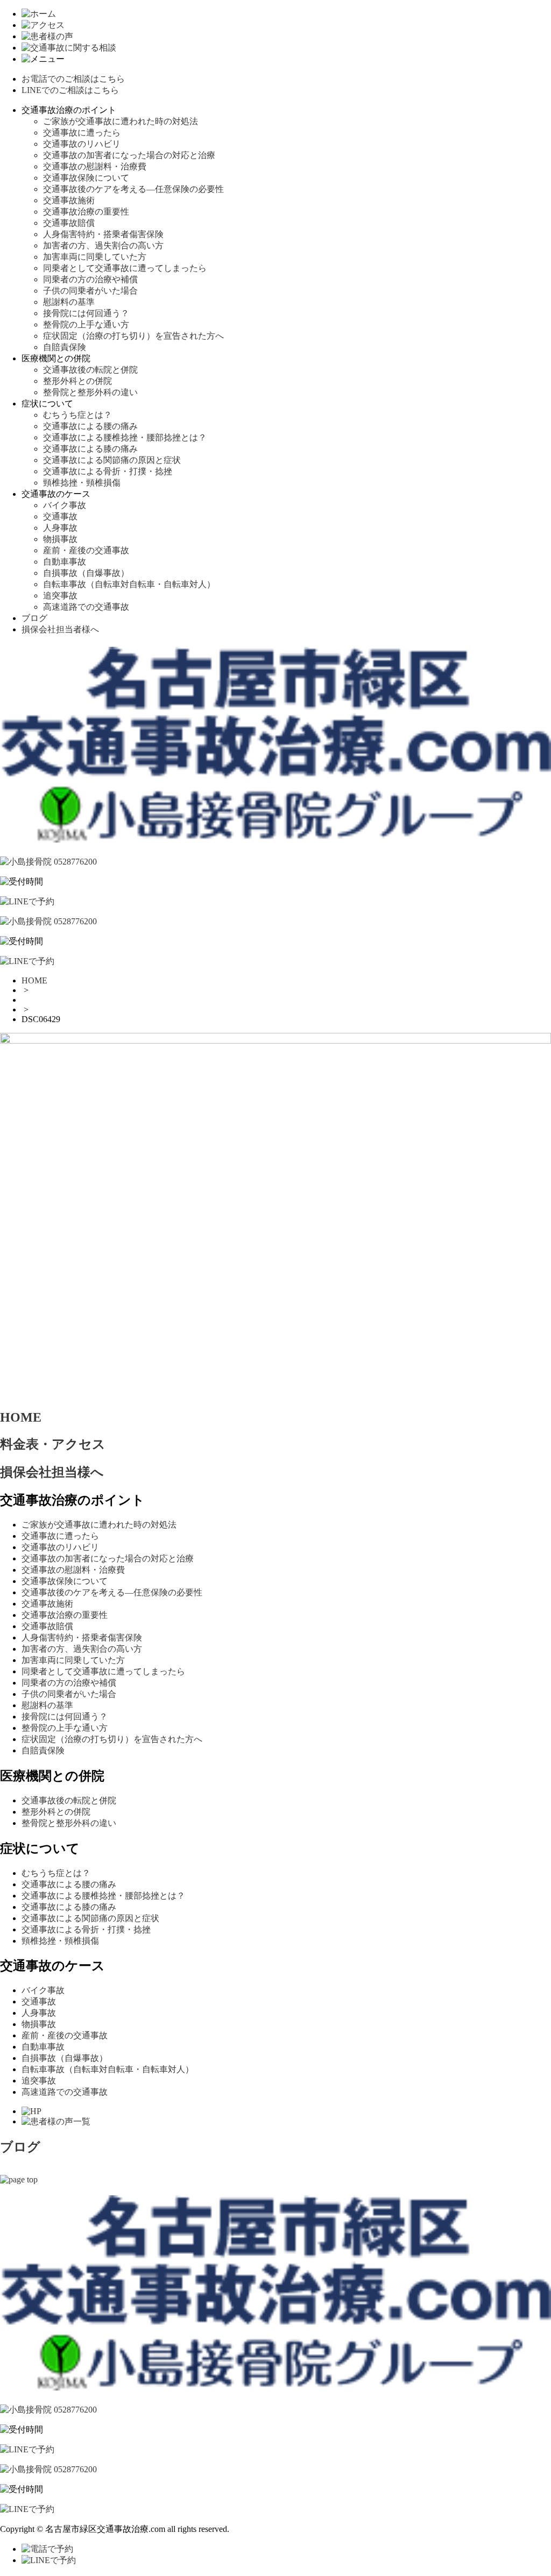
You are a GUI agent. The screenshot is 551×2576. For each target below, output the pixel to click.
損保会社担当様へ (52, 1472)
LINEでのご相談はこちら (70, 90)
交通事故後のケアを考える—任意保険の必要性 (133, 189)
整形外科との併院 (77, 381)
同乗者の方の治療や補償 (90, 279)
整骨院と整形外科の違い (90, 392)
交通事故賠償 (69, 223)
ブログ (34, 618)
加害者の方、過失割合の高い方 (103, 245)
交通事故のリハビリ (82, 144)
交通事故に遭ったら (82, 133)
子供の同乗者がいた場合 (90, 291)
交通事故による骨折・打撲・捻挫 (108, 471)
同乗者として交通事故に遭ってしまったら (125, 268)
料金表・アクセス (53, 1444)
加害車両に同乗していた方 (95, 257)
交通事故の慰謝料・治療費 (95, 166)
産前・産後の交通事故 (86, 550)
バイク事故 (65, 505)
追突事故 (60, 595)
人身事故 (60, 528)
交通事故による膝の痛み (90, 449)
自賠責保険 (65, 347)
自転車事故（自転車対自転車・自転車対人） (129, 584)
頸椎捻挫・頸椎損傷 (82, 483)
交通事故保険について (86, 178)
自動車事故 (65, 562)
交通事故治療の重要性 (86, 212)
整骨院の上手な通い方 (86, 324)
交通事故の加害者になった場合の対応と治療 (129, 155)
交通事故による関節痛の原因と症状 (112, 460)
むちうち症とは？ (77, 415)
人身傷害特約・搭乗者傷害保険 (103, 234)
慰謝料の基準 (69, 302)
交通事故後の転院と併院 (90, 370)
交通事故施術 (69, 200)
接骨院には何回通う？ (86, 313)
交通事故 (60, 516)
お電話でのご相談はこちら (73, 79)
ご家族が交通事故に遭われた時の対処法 (121, 121)
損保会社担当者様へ (60, 629)
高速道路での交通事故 (86, 607)
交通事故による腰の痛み (90, 426)
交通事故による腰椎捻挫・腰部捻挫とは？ (125, 437)
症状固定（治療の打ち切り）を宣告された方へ (133, 336)
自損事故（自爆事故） (86, 573)
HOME (34, 980)
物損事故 (60, 539)
